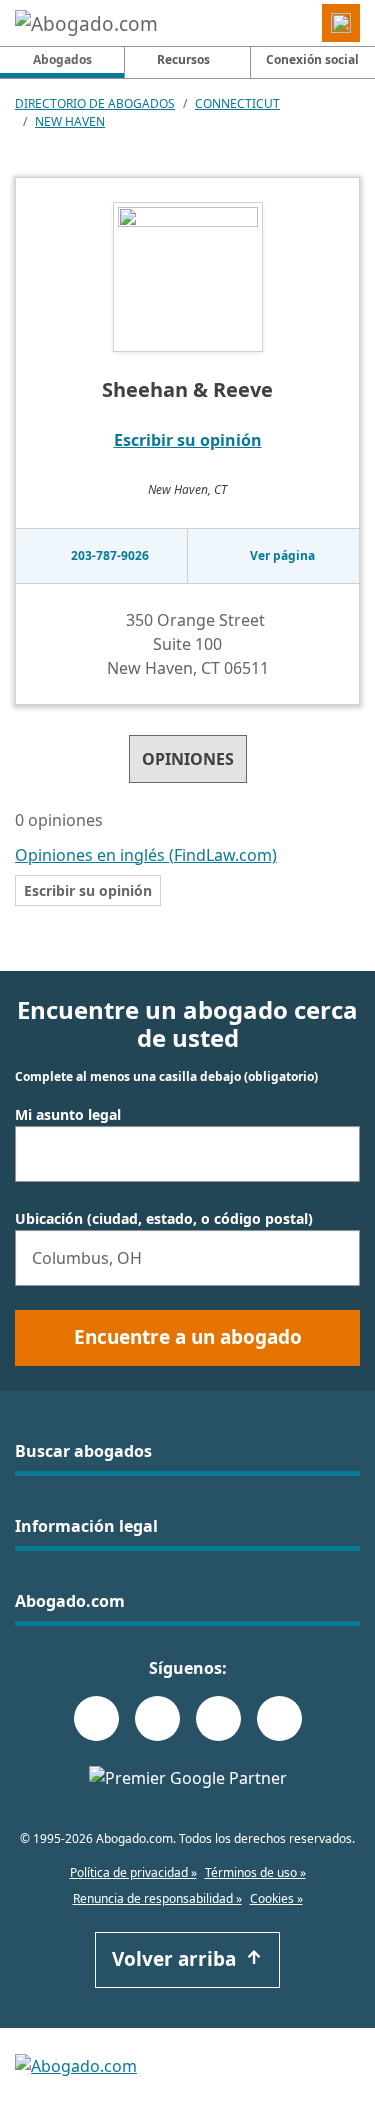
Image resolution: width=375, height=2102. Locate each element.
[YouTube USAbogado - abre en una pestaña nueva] (279, 1718)
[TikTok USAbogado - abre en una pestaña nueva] (218, 1718)
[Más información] (116, 822)
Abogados (78, 59)
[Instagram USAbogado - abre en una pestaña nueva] (157, 1718)
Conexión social (312, 59)
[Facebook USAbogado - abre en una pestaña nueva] (96, 1718)
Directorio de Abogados (95, 103)
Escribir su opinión (188, 440)
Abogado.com (70, 1601)
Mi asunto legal (68, 1115)
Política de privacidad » (133, 1872)
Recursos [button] (183, 59)
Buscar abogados (83, 1451)
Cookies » (276, 1898)
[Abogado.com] (86, 23)
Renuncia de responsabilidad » (157, 1898)
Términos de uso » (255, 1872)
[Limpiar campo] (336, 1154)
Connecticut (237, 103)
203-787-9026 (110, 555)
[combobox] (187, 1154)
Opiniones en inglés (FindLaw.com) (146, 855)
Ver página (282, 555)
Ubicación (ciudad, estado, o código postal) (164, 1219)
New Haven (70, 121)
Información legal (86, 1526)
